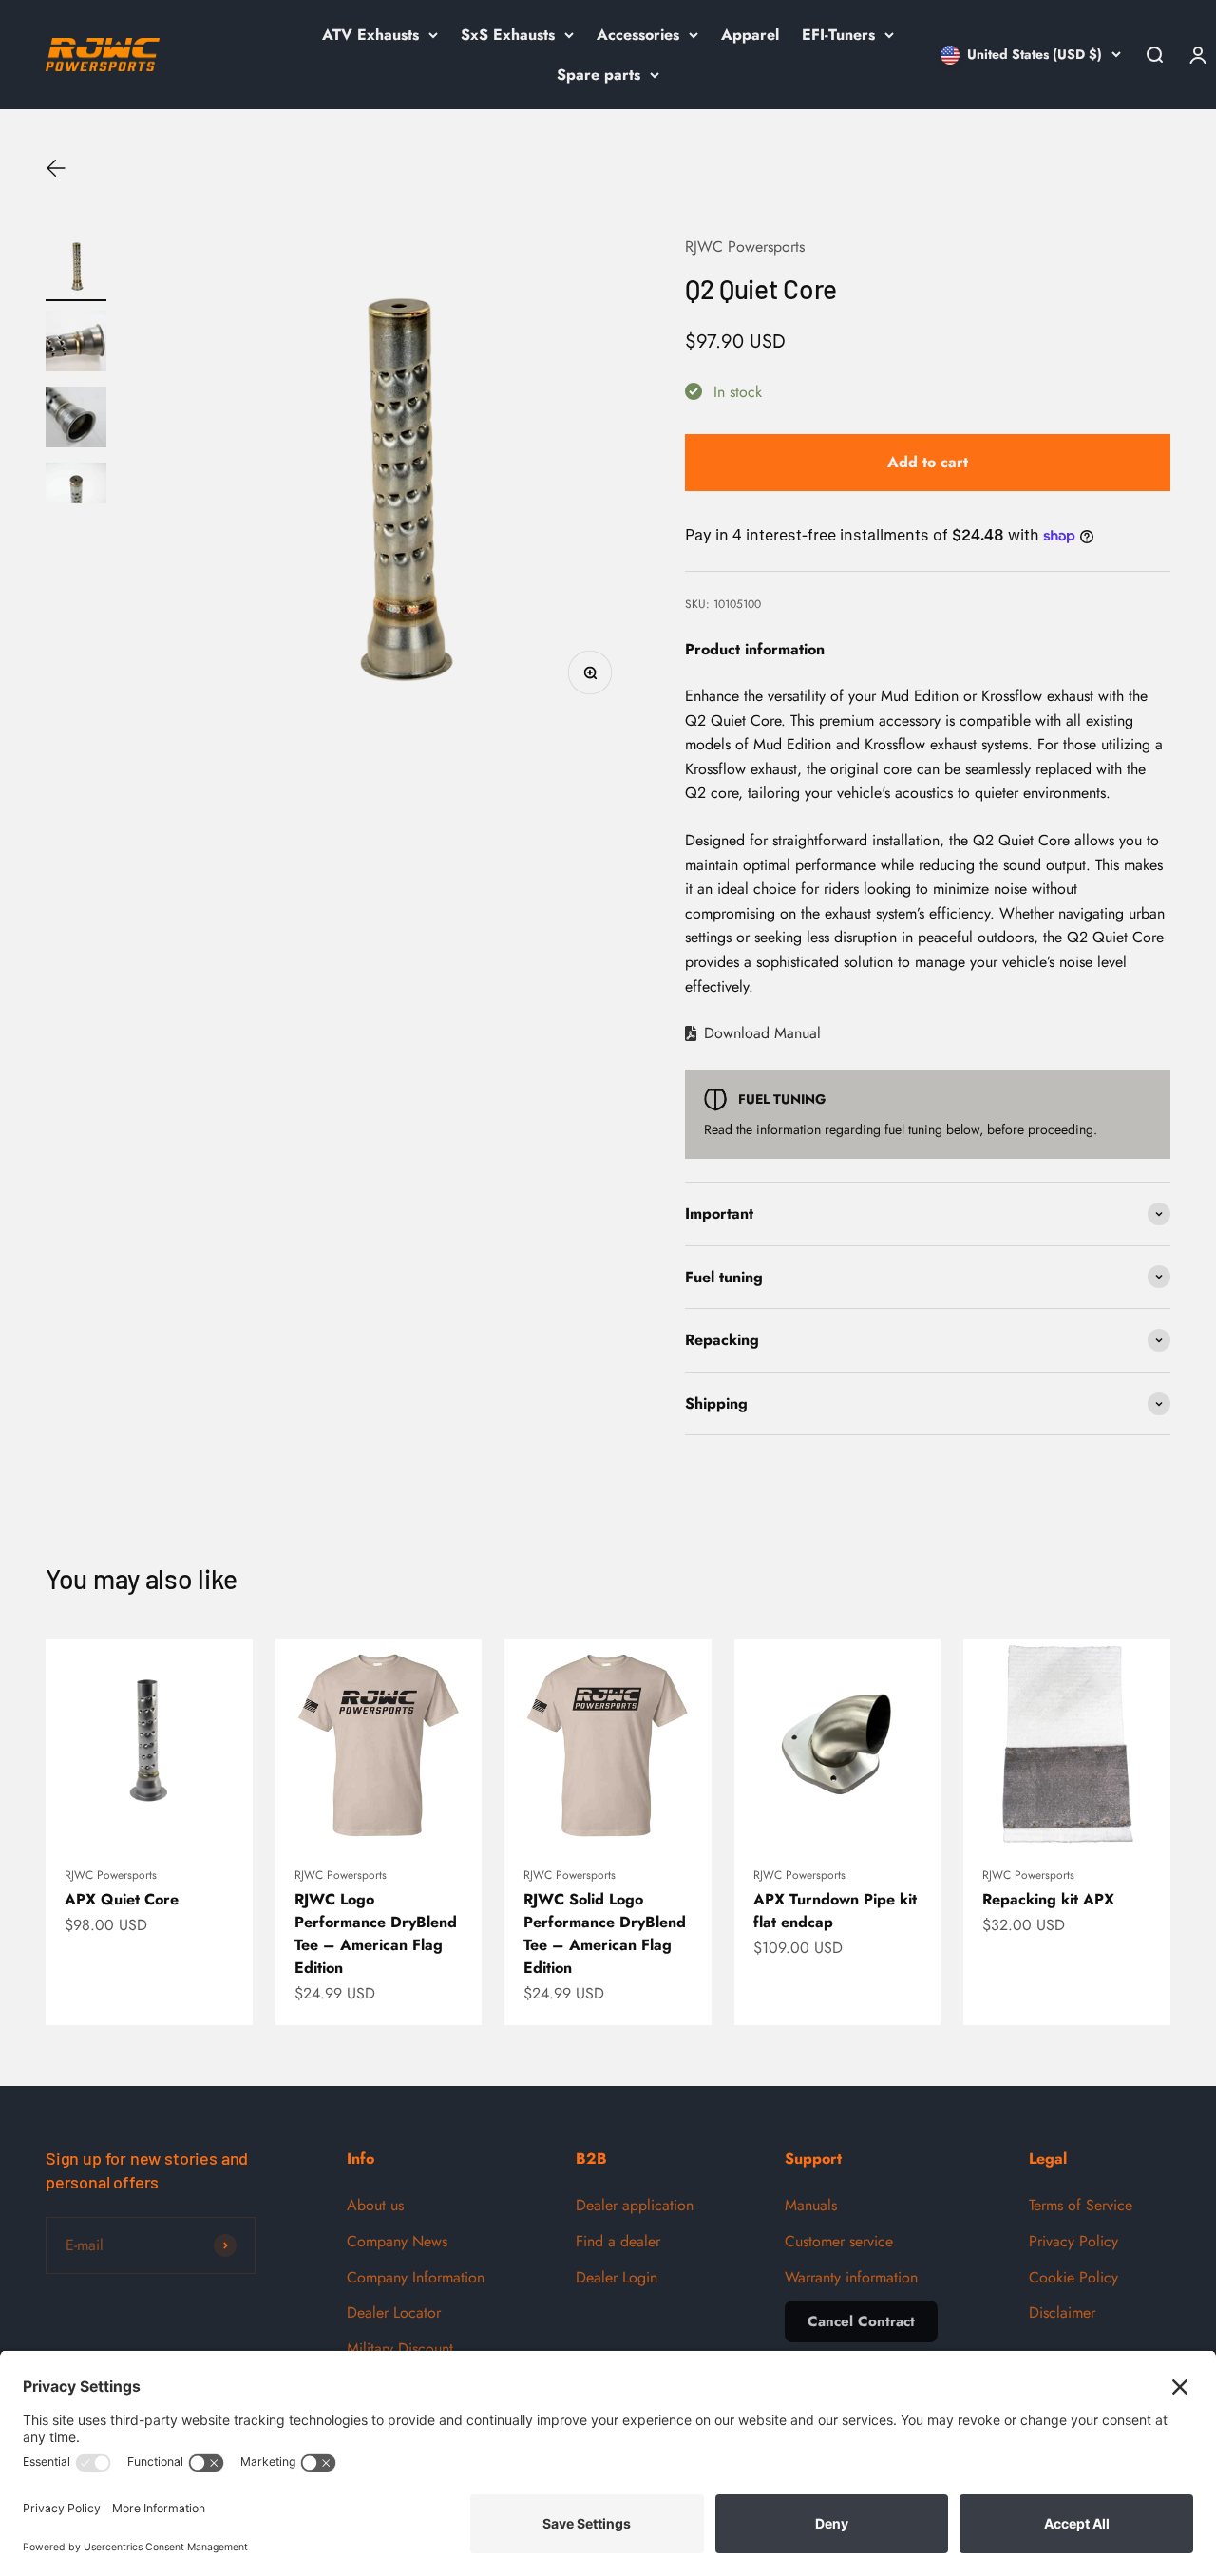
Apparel (750, 35)
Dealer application (635, 2205)
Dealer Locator (394, 2312)
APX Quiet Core (122, 1899)
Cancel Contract (861, 2321)
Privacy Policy (1073, 2241)
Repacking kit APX (1048, 1899)
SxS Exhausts (508, 35)
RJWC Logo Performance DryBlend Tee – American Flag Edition (376, 1933)
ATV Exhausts (370, 35)
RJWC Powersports (745, 246)
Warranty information (851, 2277)
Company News (397, 2241)
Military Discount (400, 2349)
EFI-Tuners (838, 35)
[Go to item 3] (76, 420)
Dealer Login (617, 2277)
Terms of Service (1081, 2205)
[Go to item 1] (76, 268)
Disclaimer (1062, 2312)
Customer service (839, 2241)
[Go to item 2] (76, 344)
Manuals (811, 2205)
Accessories (638, 35)
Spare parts (598, 75)
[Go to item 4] (76, 486)
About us (375, 2205)
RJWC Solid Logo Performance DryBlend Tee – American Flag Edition (605, 1933)
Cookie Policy (1073, 2277)
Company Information (416, 2277)
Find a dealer (618, 2241)
